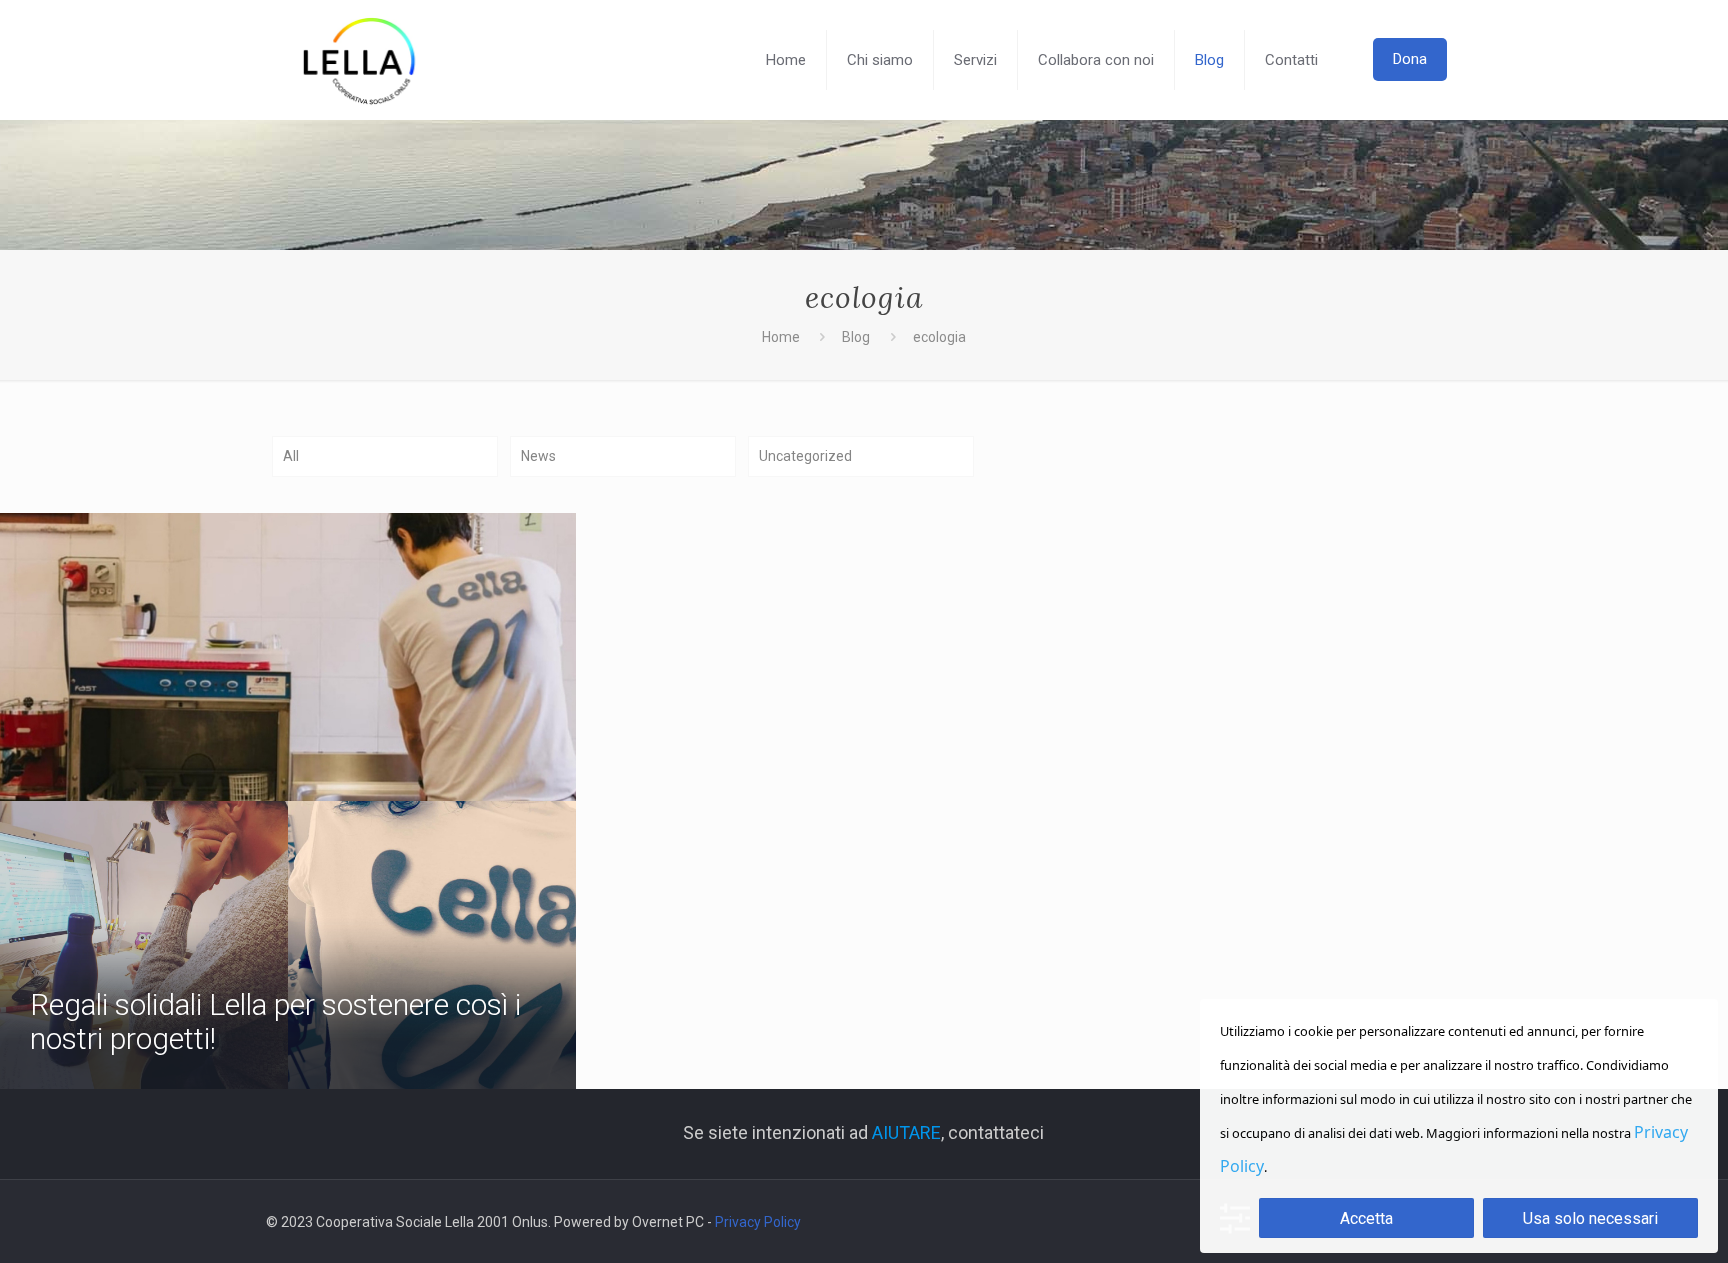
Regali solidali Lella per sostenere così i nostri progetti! (275, 1021)
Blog (856, 337)
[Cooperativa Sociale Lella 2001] (360, 60)
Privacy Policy (758, 1222)
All (291, 456)
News (538, 456)
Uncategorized (805, 456)
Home (781, 337)
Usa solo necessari (1590, 1218)
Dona (1410, 59)
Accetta (1366, 1218)
